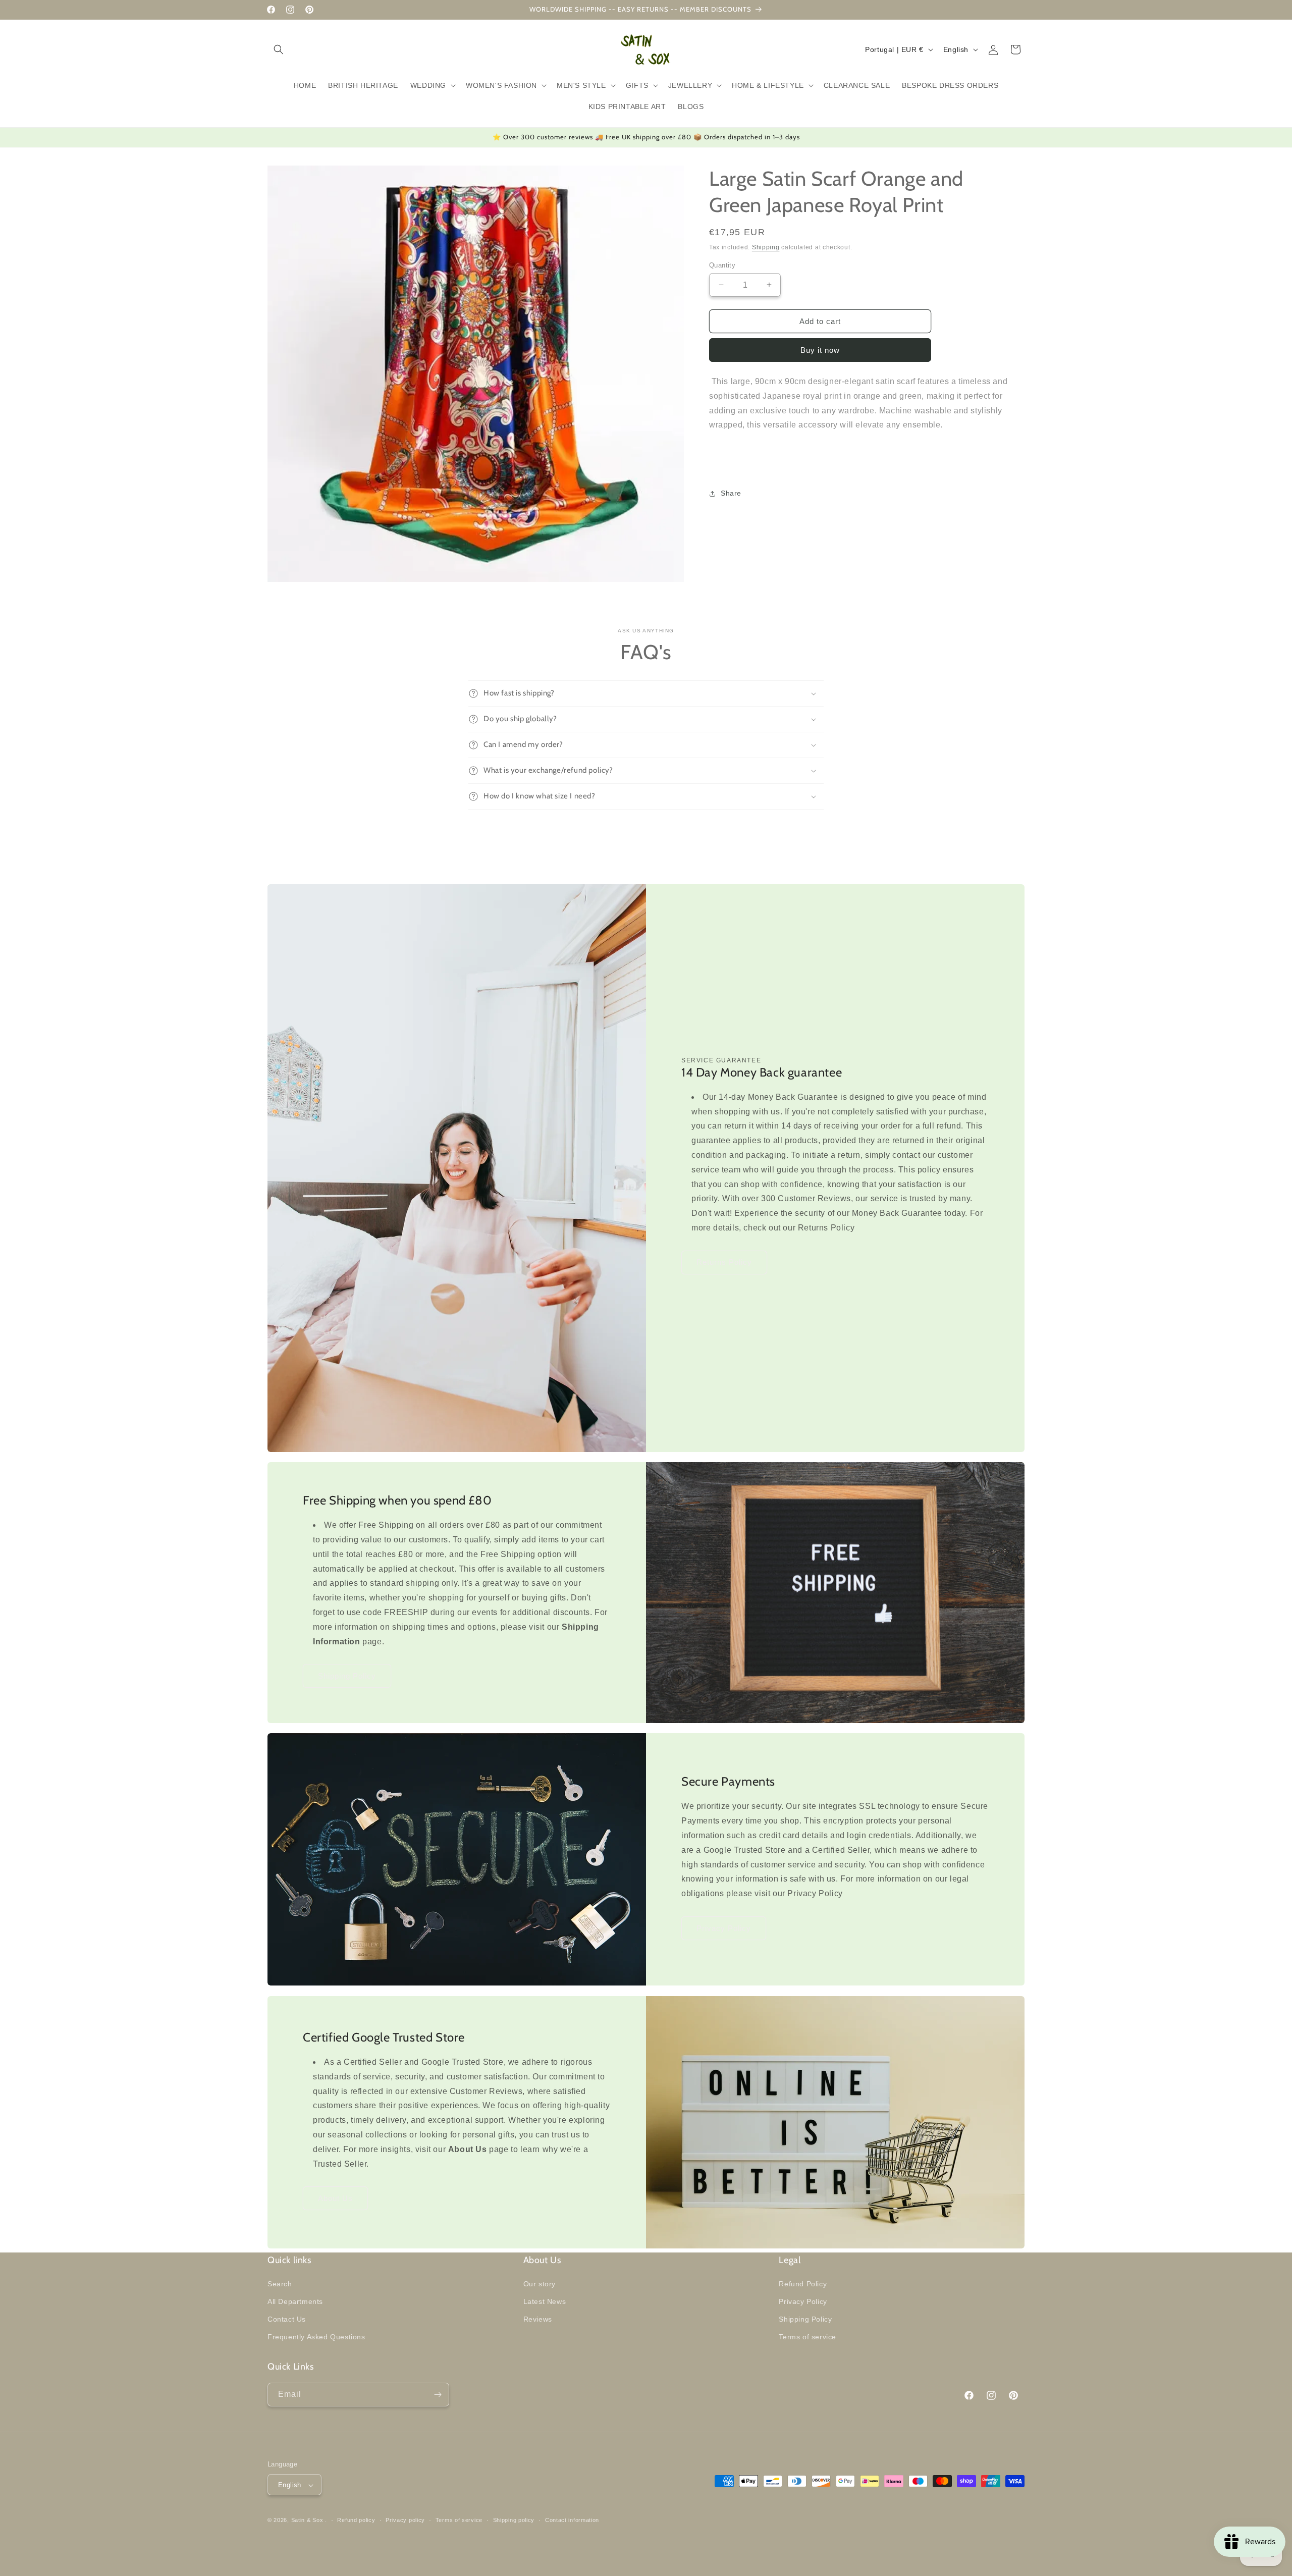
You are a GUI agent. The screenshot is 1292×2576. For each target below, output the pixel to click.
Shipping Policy (347, 1676)
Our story (540, 2283)
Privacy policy (405, 2520)
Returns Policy (724, 1262)
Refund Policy (803, 2283)
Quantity (722, 265)
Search (280, 2283)
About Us (335, 2198)
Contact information (572, 2520)
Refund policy (356, 2520)
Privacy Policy (724, 1928)
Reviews (538, 2319)
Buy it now (820, 350)
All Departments (295, 2301)
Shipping (766, 247)
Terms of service (807, 2337)
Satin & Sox (307, 2520)
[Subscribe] (438, 2395)
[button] (279, 49)
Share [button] (731, 493)
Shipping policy (514, 2520)
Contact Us (287, 2319)
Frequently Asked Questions (316, 2337)
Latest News (545, 2301)
